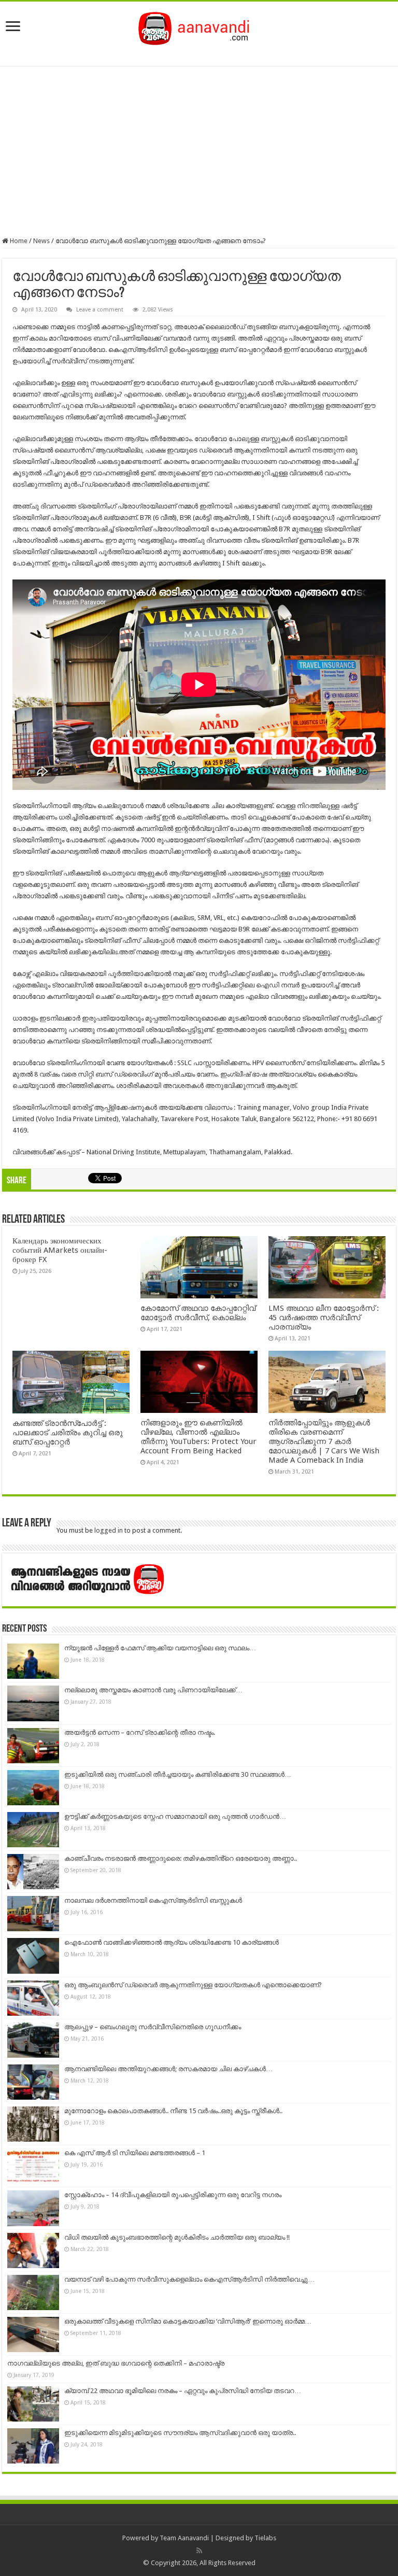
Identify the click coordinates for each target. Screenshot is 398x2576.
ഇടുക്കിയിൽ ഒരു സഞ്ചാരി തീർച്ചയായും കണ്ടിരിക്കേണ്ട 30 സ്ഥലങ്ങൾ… (178, 1774)
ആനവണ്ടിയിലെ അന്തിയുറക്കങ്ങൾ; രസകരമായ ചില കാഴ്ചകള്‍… (168, 2069)
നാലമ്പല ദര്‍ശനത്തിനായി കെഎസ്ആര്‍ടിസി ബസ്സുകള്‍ (153, 1900)
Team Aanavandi (184, 2538)
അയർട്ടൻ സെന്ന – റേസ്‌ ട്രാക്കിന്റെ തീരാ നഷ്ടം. (140, 1732)
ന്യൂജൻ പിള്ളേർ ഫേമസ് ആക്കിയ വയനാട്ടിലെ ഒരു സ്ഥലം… (160, 1648)
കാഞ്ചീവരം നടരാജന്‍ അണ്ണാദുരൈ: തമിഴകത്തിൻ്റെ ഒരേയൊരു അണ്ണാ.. (181, 1858)
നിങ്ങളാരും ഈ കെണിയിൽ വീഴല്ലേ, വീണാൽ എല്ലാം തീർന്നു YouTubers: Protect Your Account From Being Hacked (198, 1437)
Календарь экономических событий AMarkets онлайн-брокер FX (60, 1250)
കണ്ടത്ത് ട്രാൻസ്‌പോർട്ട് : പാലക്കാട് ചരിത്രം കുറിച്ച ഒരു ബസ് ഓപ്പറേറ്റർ (68, 1433)
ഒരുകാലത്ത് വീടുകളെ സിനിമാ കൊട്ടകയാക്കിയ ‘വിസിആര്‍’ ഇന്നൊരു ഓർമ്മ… (188, 2321)
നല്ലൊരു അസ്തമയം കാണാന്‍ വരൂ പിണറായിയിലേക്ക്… (153, 1690)
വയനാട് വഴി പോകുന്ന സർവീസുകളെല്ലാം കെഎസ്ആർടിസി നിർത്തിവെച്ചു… (189, 2279)
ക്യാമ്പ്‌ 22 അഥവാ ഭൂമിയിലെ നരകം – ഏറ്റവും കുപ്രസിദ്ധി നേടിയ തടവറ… (183, 2391)
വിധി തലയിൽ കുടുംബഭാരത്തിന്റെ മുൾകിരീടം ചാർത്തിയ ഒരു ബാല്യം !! (177, 2237)
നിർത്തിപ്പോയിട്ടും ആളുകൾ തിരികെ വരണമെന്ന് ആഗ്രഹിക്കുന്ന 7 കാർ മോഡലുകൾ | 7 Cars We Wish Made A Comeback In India (324, 1441)
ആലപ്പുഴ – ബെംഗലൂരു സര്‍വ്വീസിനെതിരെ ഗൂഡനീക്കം (153, 2027)
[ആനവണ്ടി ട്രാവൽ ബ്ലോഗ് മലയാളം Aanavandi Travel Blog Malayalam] (199, 26)
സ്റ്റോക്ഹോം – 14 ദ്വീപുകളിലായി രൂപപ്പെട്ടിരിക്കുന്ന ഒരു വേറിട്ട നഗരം (173, 2195)
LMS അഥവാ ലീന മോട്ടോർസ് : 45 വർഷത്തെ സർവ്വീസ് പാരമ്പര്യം (324, 1318)
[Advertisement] (199, 151)
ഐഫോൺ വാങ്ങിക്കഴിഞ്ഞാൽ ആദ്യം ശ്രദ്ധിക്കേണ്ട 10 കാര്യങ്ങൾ (172, 1942)
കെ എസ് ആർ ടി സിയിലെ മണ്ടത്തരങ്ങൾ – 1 (135, 2153)
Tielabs (265, 2538)
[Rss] (199, 2551)
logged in (109, 1530)
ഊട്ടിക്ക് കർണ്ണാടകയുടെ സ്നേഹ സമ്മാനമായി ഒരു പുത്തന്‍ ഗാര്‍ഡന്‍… (175, 1816)
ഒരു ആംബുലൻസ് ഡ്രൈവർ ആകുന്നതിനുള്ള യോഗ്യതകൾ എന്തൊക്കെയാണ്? (193, 1985)
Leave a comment (100, 310)
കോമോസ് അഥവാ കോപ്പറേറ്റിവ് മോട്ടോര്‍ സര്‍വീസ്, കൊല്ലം (198, 1313)
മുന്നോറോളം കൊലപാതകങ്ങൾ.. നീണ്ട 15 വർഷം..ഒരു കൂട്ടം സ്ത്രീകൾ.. (173, 2111)
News (41, 241)
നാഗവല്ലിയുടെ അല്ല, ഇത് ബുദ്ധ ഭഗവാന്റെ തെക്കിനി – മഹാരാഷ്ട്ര (116, 2363)
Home (18, 241)
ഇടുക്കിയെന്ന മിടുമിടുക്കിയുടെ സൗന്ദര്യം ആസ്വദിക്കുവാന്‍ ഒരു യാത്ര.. (180, 2433)
